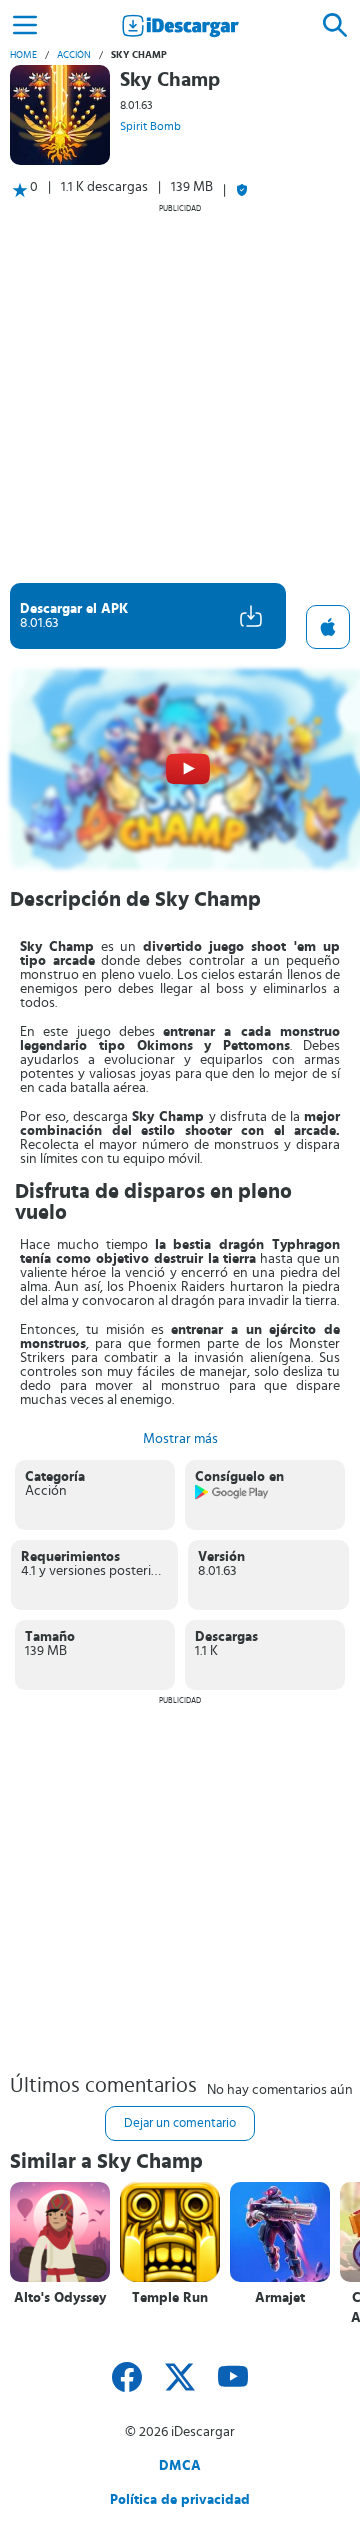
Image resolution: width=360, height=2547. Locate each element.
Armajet (280, 2298)
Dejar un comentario (180, 2123)
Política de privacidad (180, 2500)
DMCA (180, 2466)
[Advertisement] (180, 393)
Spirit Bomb (150, 126)
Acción (74, 55)
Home (23, 55)
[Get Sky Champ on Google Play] (232, 1496)
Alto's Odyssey (60, 2298)
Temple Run (170, 2298)
